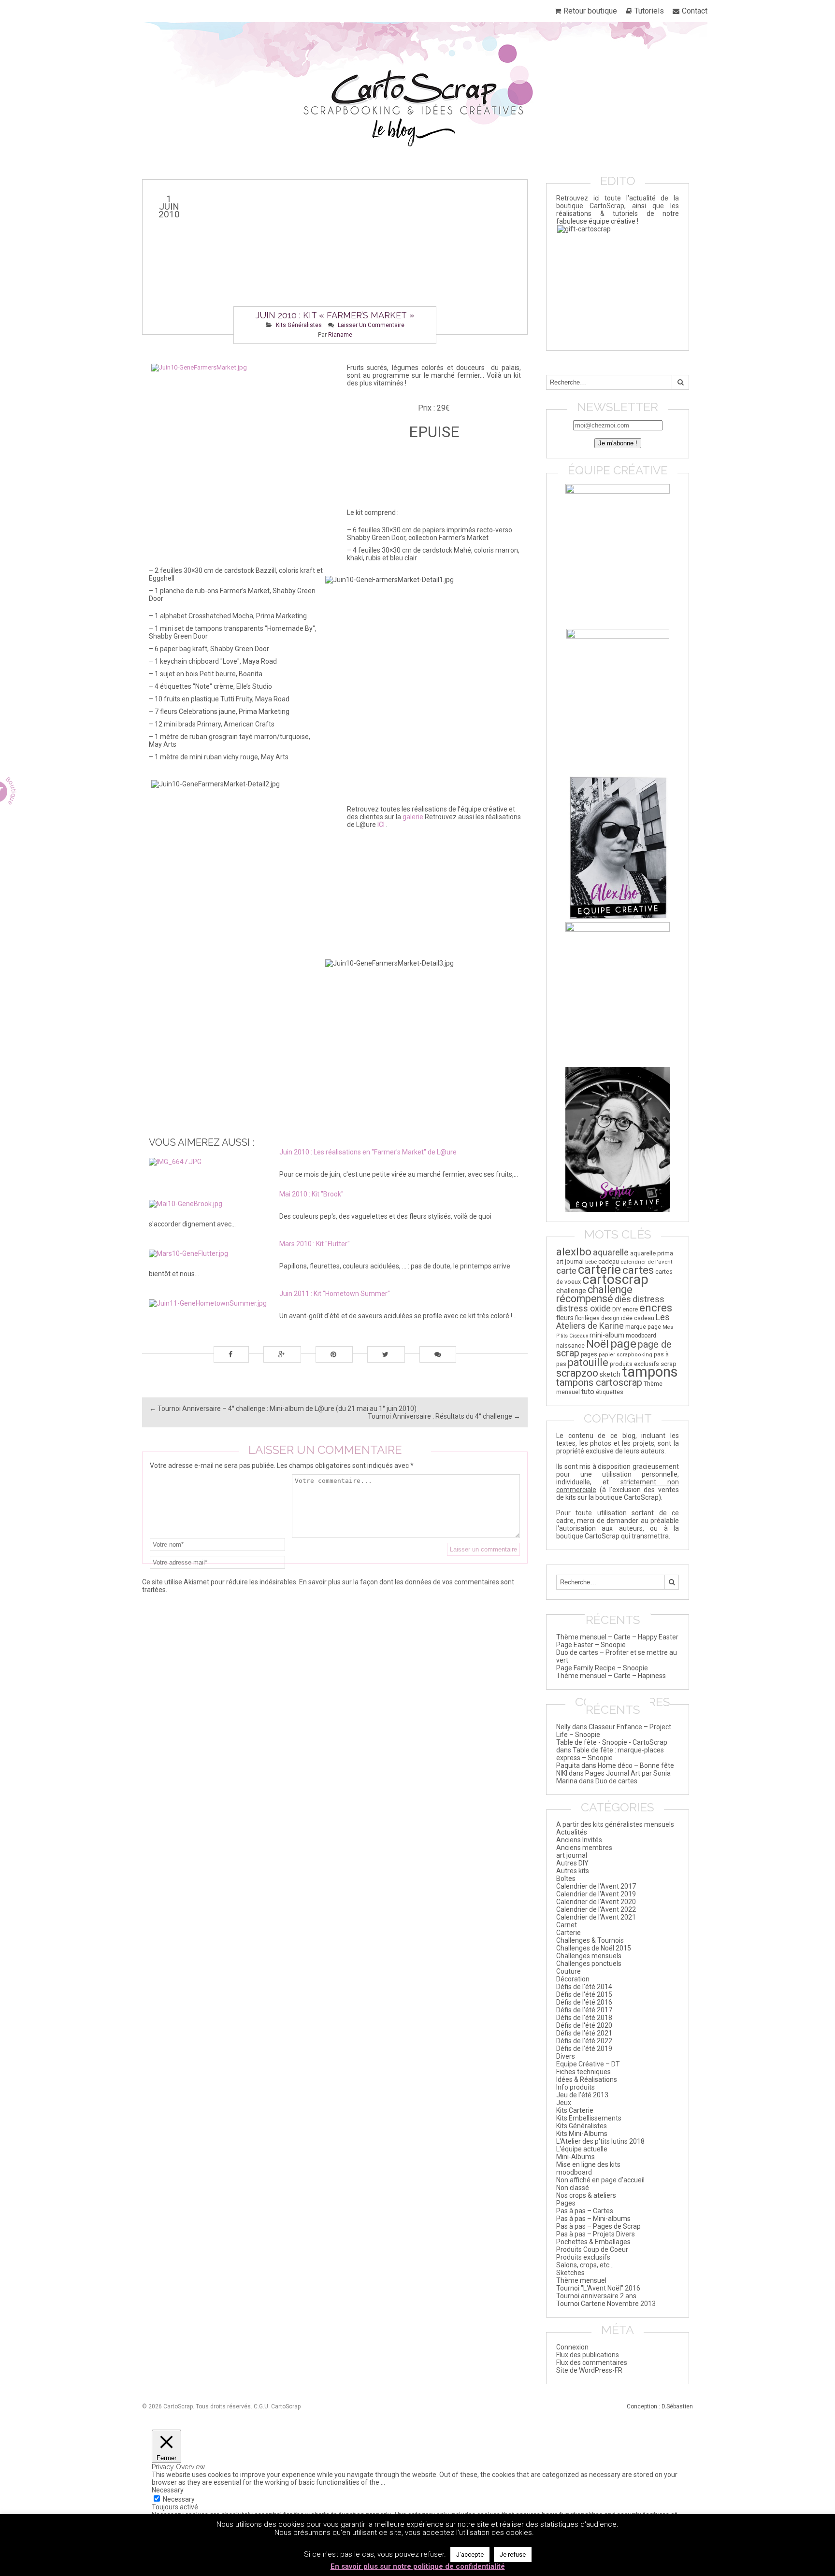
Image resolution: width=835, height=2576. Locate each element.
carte (566, 1271)
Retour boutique (590, 11)
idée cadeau (638, 1318)
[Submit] (680, 382)
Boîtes (566, 1879)
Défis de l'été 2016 (584, 2002)
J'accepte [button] (470, 2555)
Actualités (572, 1832)
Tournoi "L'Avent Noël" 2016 (598, 2288)
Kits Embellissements (589, 2118)
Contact (695, 11)
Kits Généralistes (299, 325)
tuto (588, 1392)
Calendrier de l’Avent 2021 (596, 1917)
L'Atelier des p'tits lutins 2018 (600, 2141)
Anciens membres (584, 1848)
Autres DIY (572, 1863)
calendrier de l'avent (647, 1262)
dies (623, 1299)
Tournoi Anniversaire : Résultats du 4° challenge (444, 1416)
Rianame (340, 335)
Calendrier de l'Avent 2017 (596, 1886)
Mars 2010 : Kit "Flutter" (315, 1244)
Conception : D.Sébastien (660, 2406)
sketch (610, 1374)
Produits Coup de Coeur (592, 2249)
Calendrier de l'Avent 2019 (596, 1894)
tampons (650, 1372)
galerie (413, 817)
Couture (569, 1971)
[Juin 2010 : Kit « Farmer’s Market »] (335, 257)
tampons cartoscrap (599, 1382)
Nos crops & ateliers (586, 2195)
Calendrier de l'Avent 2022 (596, 1909)
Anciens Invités (579, 1840)
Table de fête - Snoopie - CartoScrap (612, 1742)
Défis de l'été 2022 (584, 2041)
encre (630, 1309)
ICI (381, 825)
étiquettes (610, 1392)
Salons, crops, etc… (585, 2265)
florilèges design (597, 1318)
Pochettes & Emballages (593, 2242)
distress (648, 1299)
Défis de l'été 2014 (584, 1987)
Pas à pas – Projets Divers (596, 2234)
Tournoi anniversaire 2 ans (596, 2296)
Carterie (569, 1933)
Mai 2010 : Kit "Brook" (311, 1194)
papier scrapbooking (626, 1355)
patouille (588, 1362)
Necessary (179, 2499)
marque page (643, 1327)
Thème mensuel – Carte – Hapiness (611, 1676)
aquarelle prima (652, 1253)
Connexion (572, 2347)
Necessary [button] (168, 2490)
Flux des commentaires (592, 2363)
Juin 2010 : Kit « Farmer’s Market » (335, 315)
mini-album (607, 1335)
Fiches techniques (583, 2072)
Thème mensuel (581, 2280)
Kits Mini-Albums (582, 2134)
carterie (599, 1269)
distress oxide (583, 1309)
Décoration (573, 1979)
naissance (570, 1345)
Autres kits (573, 1871)
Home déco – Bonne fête (636, 1765)
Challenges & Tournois (590, 1940)
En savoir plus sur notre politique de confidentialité (418, 2566)
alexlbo (574, 1252)
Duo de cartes (616, 1781)
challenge (571, 1291)
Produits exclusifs (583, 2257)
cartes (638, 1270)
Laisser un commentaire (371, 325)
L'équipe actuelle (582, 2149)
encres (656, 1308)
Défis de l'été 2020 (584, 2025)
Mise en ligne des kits (588, 2164)
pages (589, 1354)
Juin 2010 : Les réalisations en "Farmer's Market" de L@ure (368, 1152)
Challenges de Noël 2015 (594, 1948)
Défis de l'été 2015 (584, 1994)
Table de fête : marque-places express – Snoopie (610, 1754)
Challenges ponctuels (589, 1964)
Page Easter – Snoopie (591, 1645)
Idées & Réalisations (587, 2079)
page (623, 1344)
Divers (566, 2056)
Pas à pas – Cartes (585, 2211)
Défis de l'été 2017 (584, 2010)
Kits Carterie (575, 2110)
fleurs (565, 1318)
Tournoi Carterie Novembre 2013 (606, 2304)
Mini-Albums (576, 2157)
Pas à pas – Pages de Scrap (598, 2226)
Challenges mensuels (589, 1956)
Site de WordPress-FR (589, 2370)
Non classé (573, 2188)
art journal (570, 1261)
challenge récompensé (594, 1294)
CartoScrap (286, 2406)
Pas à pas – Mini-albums (593, 2219)
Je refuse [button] (513, 2555)
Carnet (567, 1925)
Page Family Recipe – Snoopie (602, 1668)
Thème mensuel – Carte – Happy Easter (617, 1637)
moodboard (641, 1336)
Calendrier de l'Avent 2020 (596, 1902)
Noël (597, 1344)
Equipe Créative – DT (588, 2064)
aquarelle (611, 1252)
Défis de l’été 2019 (584, 2049)
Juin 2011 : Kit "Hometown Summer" (335, 1294)
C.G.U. (262, 2406)
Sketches (570, 2273)
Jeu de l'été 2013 (582, 2095)
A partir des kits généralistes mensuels (615, 1824)
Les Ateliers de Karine (613, 1321)
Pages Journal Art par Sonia (628, 1773)
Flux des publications (588, 2355)
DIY (617, 1309)
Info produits (576, 2087)
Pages (566, 2203)
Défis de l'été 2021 (584, 2033)
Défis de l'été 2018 (584, 2018)
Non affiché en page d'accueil (600, 2180)
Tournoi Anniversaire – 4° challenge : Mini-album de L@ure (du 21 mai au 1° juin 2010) (283, 1409)
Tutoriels (649, 11)
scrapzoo (577, 1373)
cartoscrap (615, 1279)
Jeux (564, 2103)
